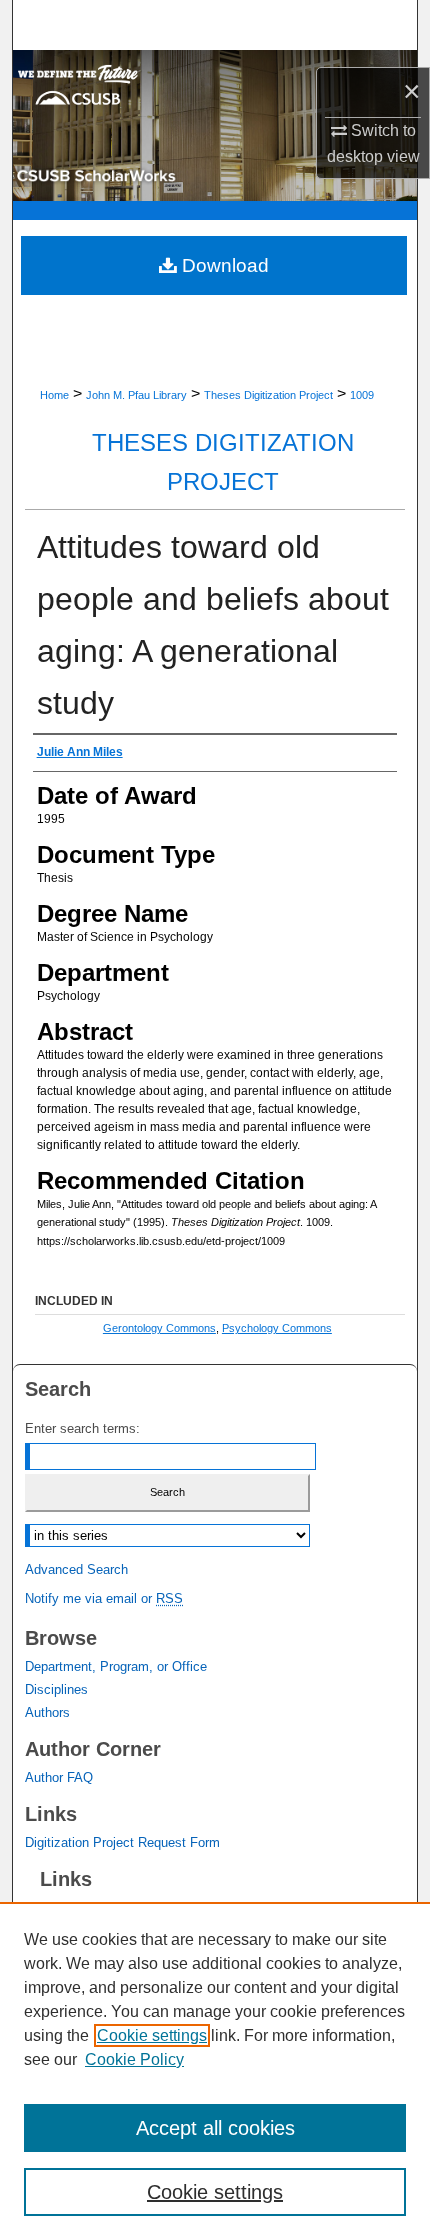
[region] (215, 2071)
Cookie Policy (134, 2059)
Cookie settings (152, 2035)
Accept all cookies (215, 2128)
